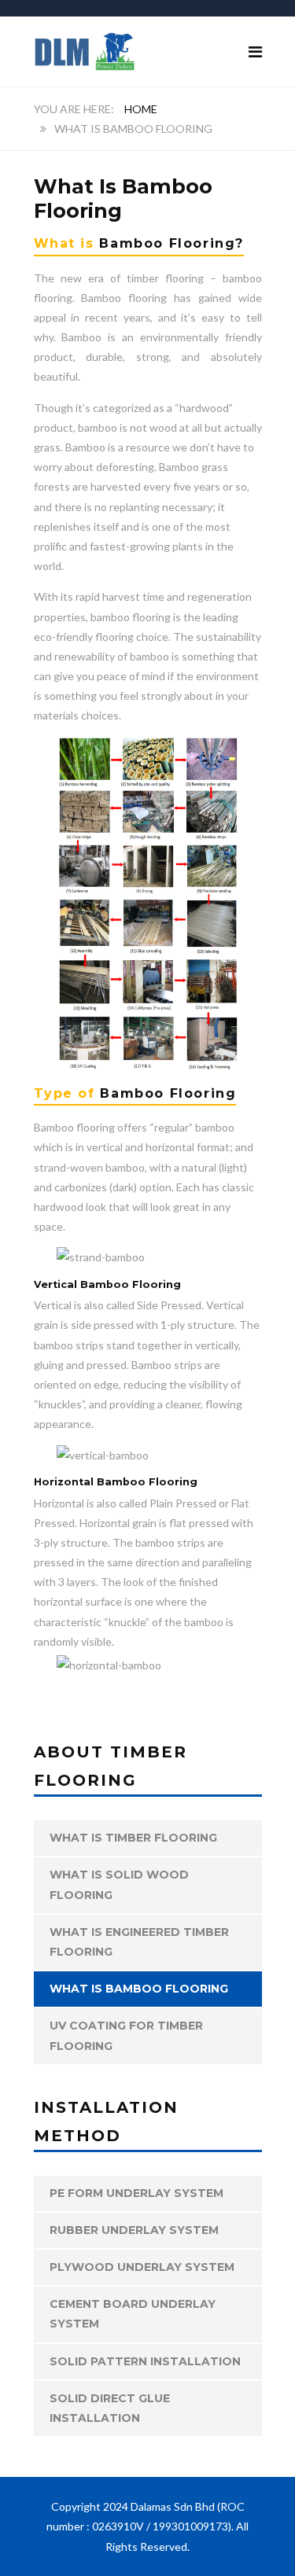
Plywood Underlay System (142, 2267)
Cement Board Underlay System (133, 2314)
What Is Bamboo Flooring (139, 1989)
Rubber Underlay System (134, 2230)
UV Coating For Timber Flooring (126, 2035)
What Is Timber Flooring (133, 1838)
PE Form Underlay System (136, 2193)
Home (141, 109)
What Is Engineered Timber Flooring (139, 1942)
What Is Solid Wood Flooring (119, 1884)
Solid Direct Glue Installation (110, 2408)
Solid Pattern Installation (145, 2361)
